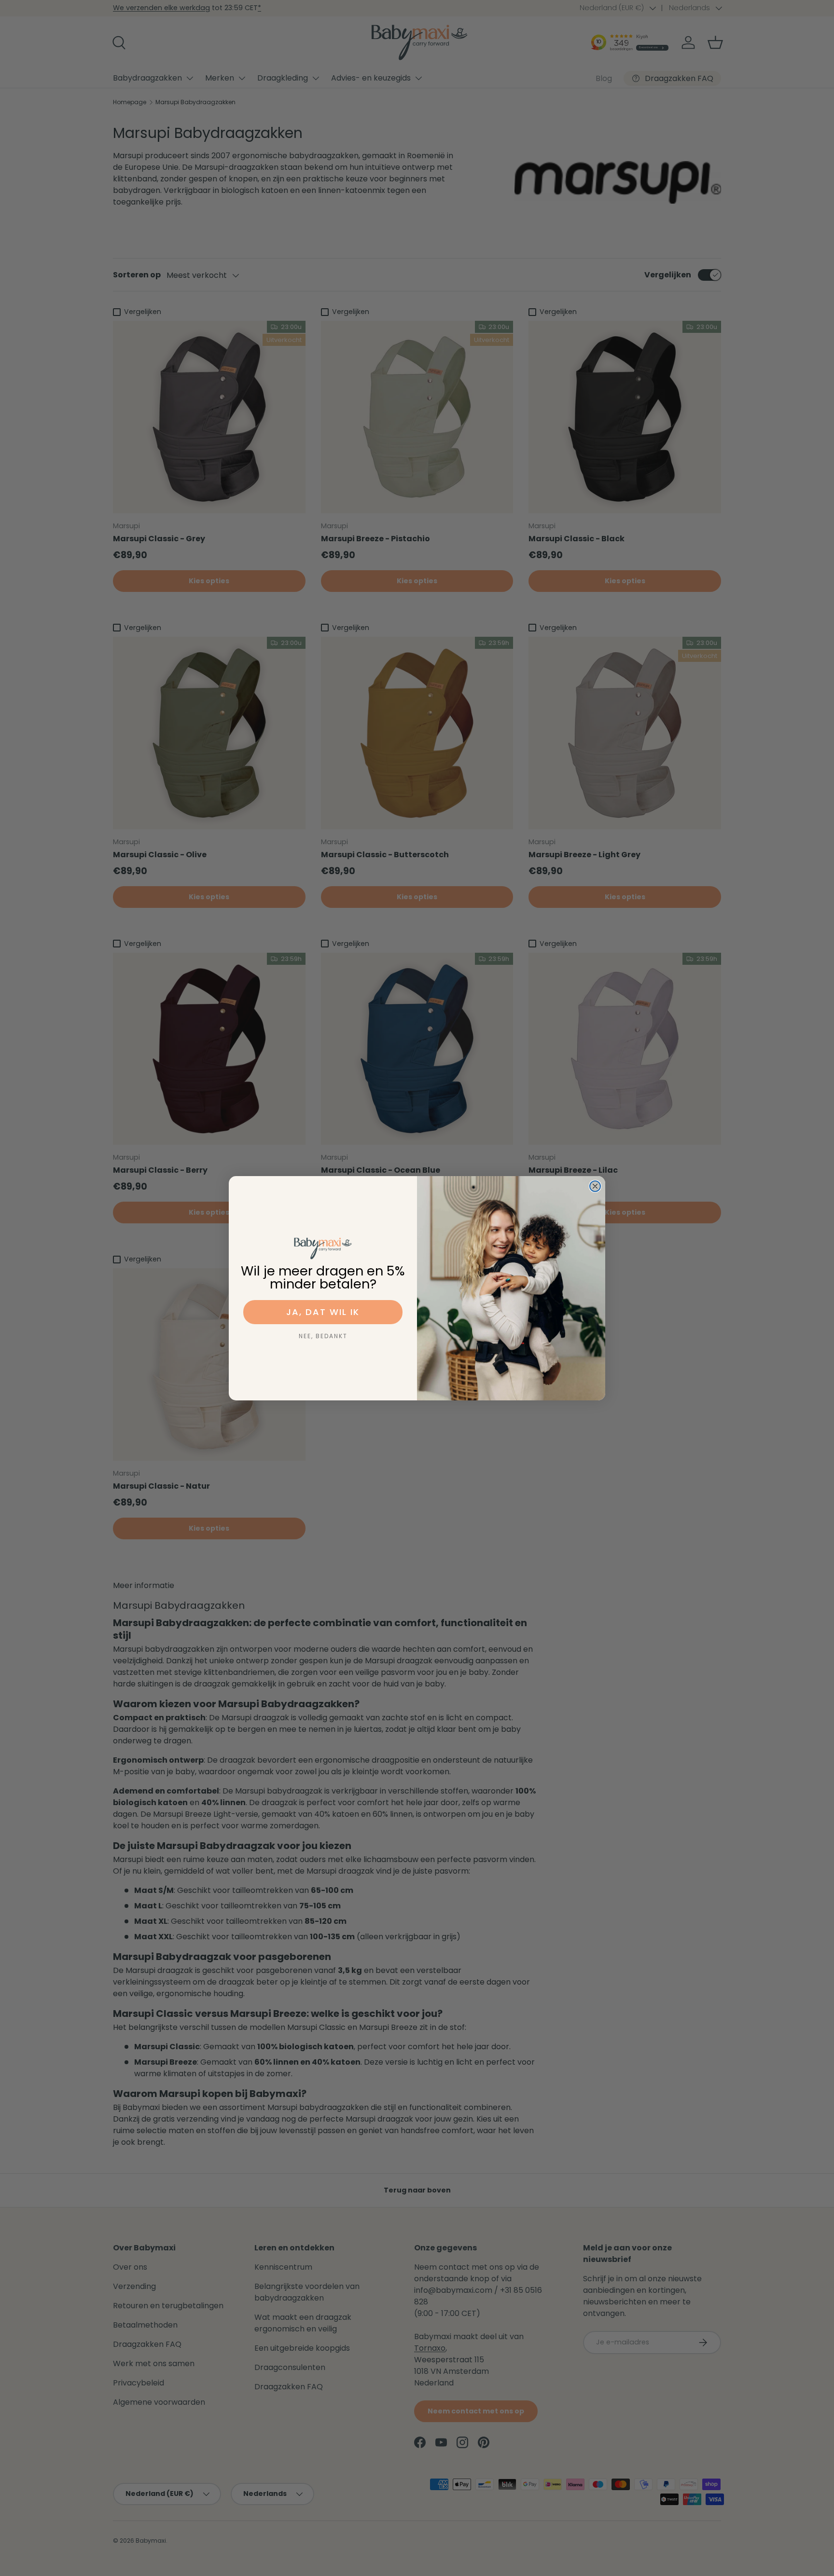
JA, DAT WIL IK (323, 1312)
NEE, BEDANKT (323, 1336)
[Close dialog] (595, 1186)
